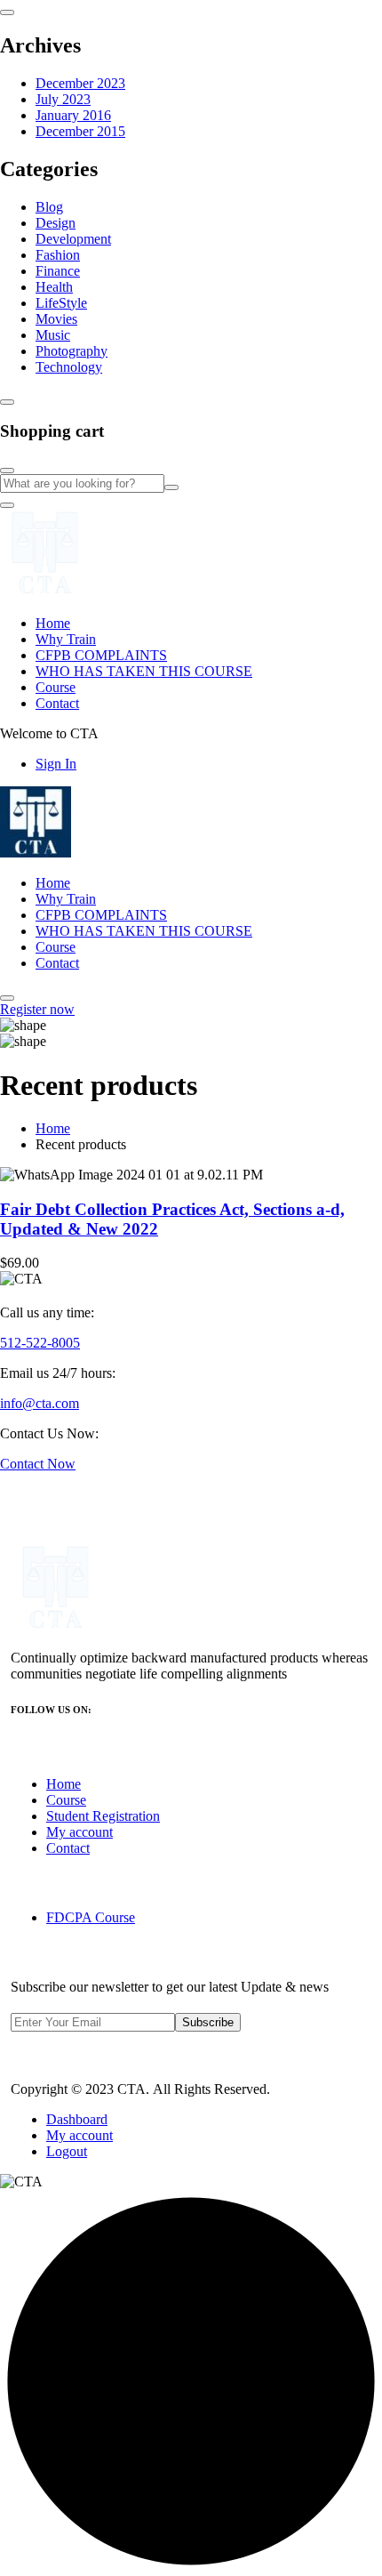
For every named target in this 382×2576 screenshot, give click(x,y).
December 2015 (80, 131)
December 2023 (80, 83)
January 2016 (73, 115)
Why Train (66, 639)
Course (56, 687)
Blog (49, 207)
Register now (37, 1009)
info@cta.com (40, 1403)
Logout (67, 2151)
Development (73, 239)
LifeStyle (61, 303)
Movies (56, 319)
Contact (57, 703)
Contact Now (38, 1464)
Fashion (58, 255)
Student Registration (103, 1816)
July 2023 (63, 99)
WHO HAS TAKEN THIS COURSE (144, 671)
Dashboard (77, 2119)
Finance (58, 271)
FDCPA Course (91, 1917)
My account (80, 1832)
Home (53, 623)
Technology (69, 367)
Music (53, 335)
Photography (72, 351)
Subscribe (208, 2022)
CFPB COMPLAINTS (101, 655)
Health (54, 287)
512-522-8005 (40, 1343)
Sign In (56, 764)
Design (56, 223)
